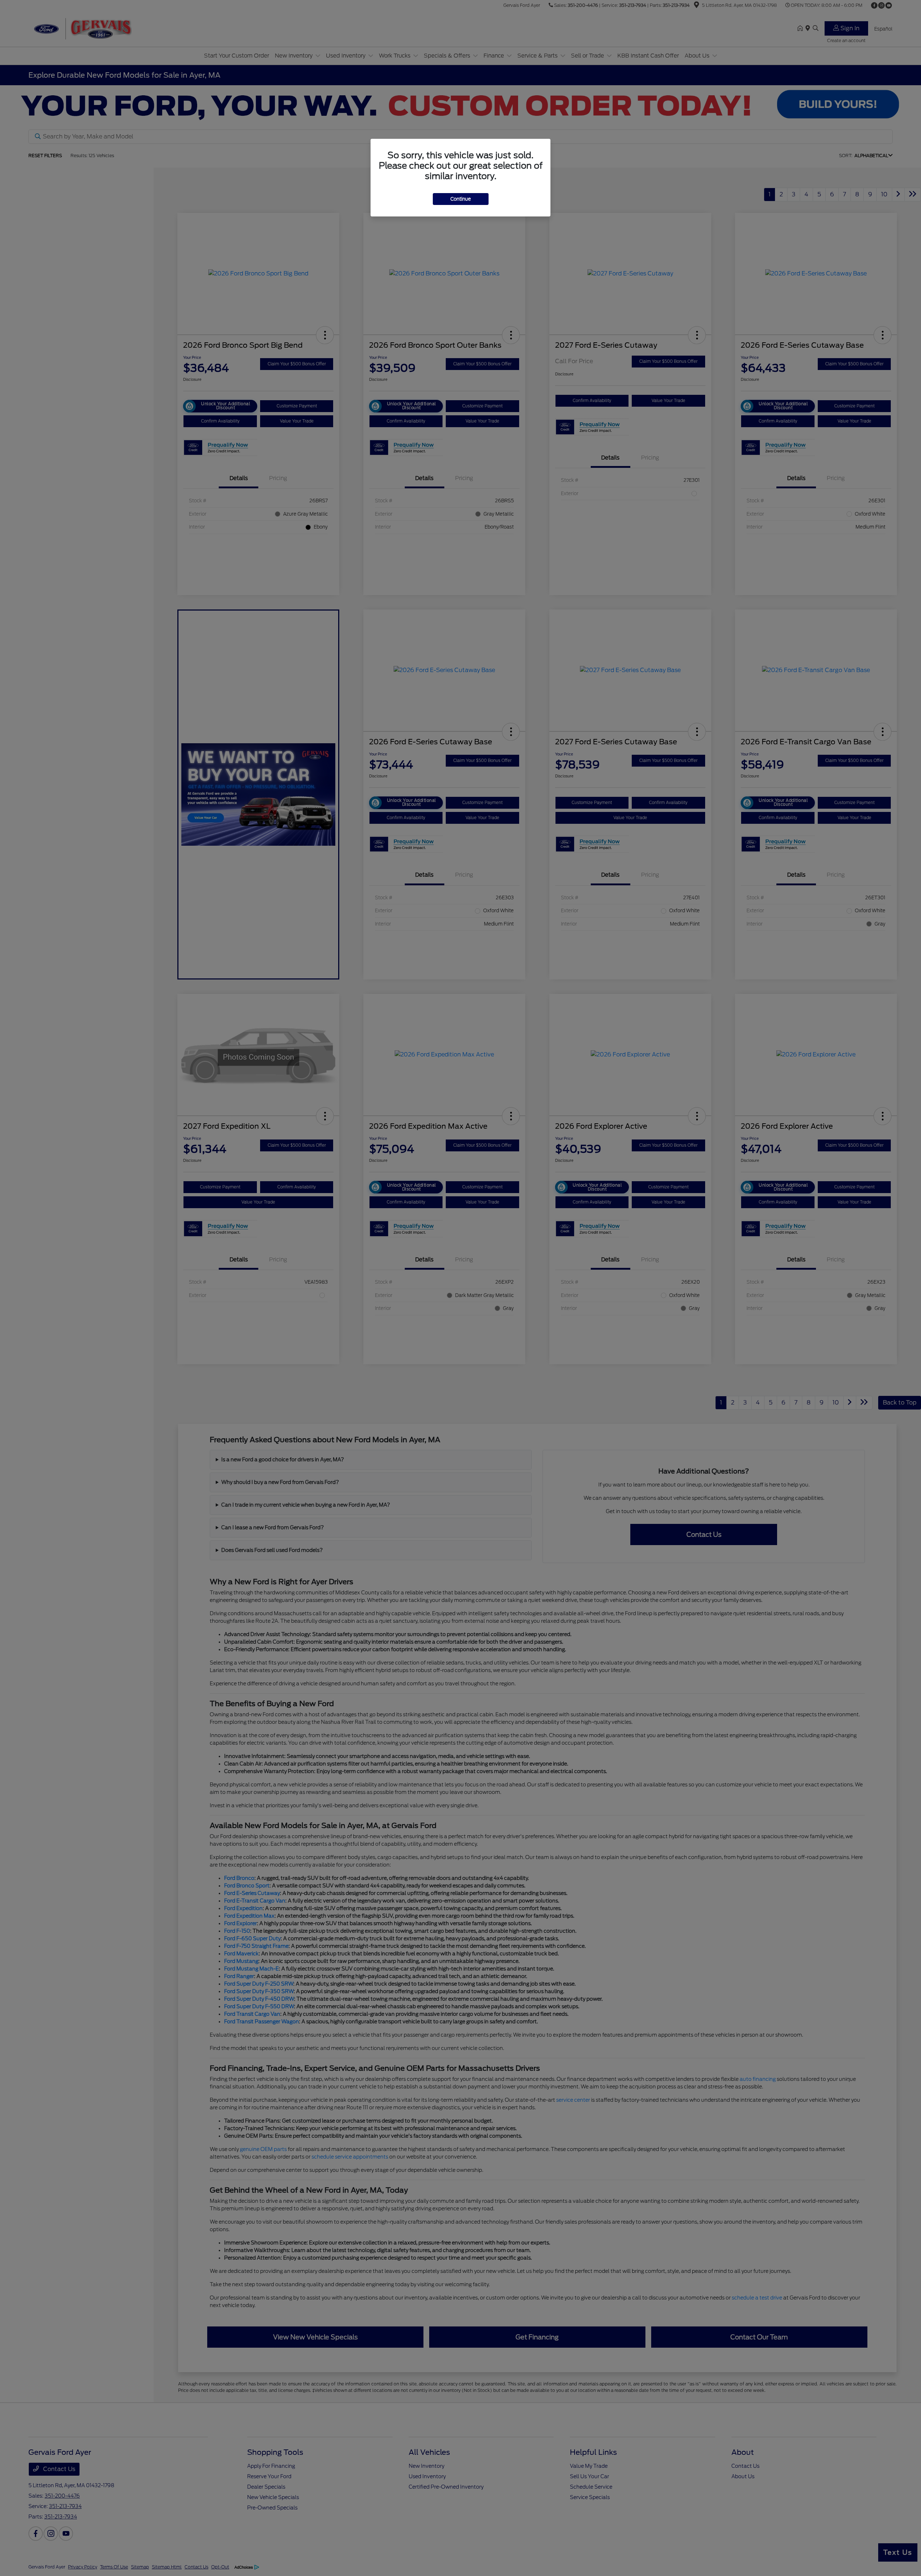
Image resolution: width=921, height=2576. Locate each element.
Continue (461, 199)
